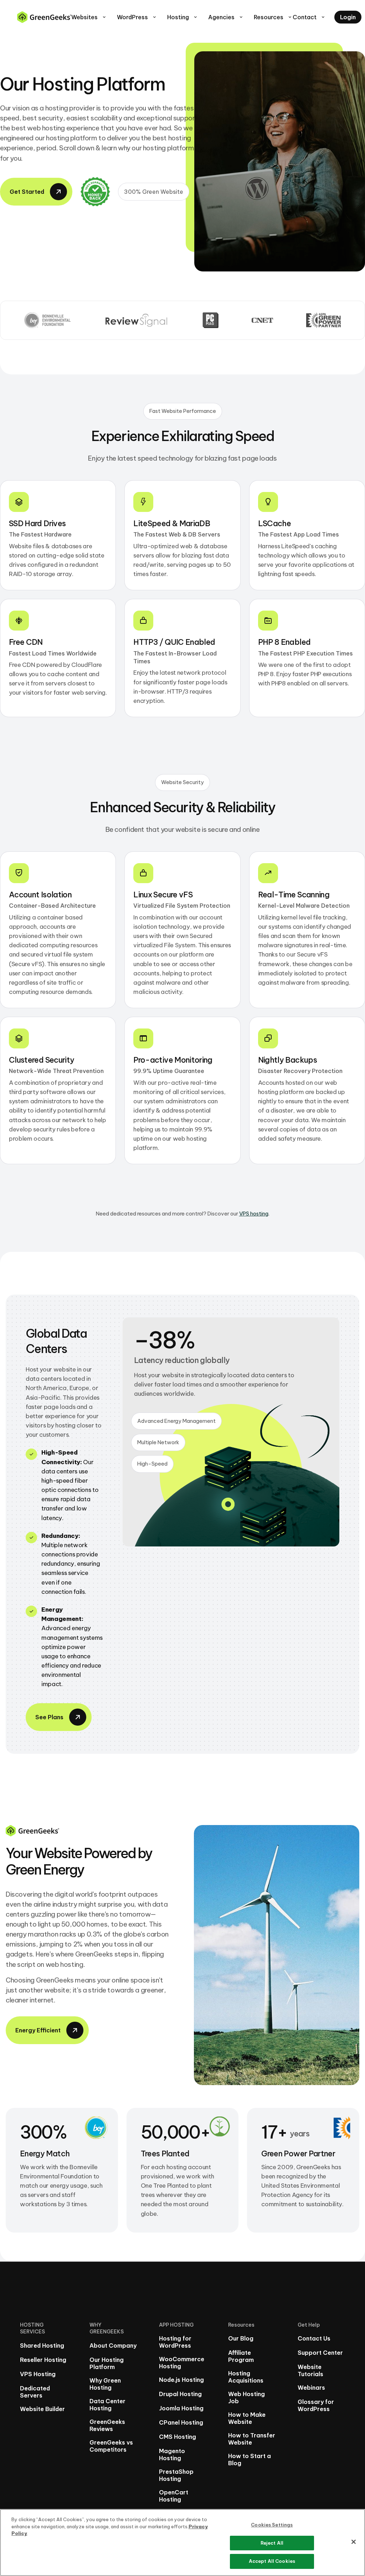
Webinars (311, 2388)
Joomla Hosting (181, 2408)
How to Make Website (247, 2418)
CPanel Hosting (181, 2422)
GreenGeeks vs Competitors (111, 2446)
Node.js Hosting (181, 2380)
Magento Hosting (172, 2455)
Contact (309, 17)
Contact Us (314, 2338)
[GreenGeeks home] (44, 17)
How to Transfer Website (252, 2439)
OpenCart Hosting (174, 2496)
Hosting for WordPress (175, 2342)
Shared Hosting (42, 2346)
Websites (89, 17)
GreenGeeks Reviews (107, 2425)
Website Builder (42, 2409)
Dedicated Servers (35, 2392)
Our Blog (241, 2338)
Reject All (272, 2543)
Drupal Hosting (180, 2394)
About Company (113, 2346)
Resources (273, 17)
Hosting (183, 17)
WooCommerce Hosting (182, 2363)
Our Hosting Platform (107, 2363)
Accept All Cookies (272, 2561)
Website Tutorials (310, 2370)
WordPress (137, 17)
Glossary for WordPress (316, 2405)
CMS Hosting (178, 2437)
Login (348, 17)
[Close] (354, 2542)
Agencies (226, 17)
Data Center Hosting (107, 2405)
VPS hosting (254, 1214)
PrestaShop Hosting (176, 2475)
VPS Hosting (38, 2374)
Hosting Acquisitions (246, 2377)
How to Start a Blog (250, 2460)
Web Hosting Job (246, 2398)
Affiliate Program (241, 2356)
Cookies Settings (272, 2525)
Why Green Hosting (105, 2384)
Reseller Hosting (43, 2360)
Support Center (320, 2353)
